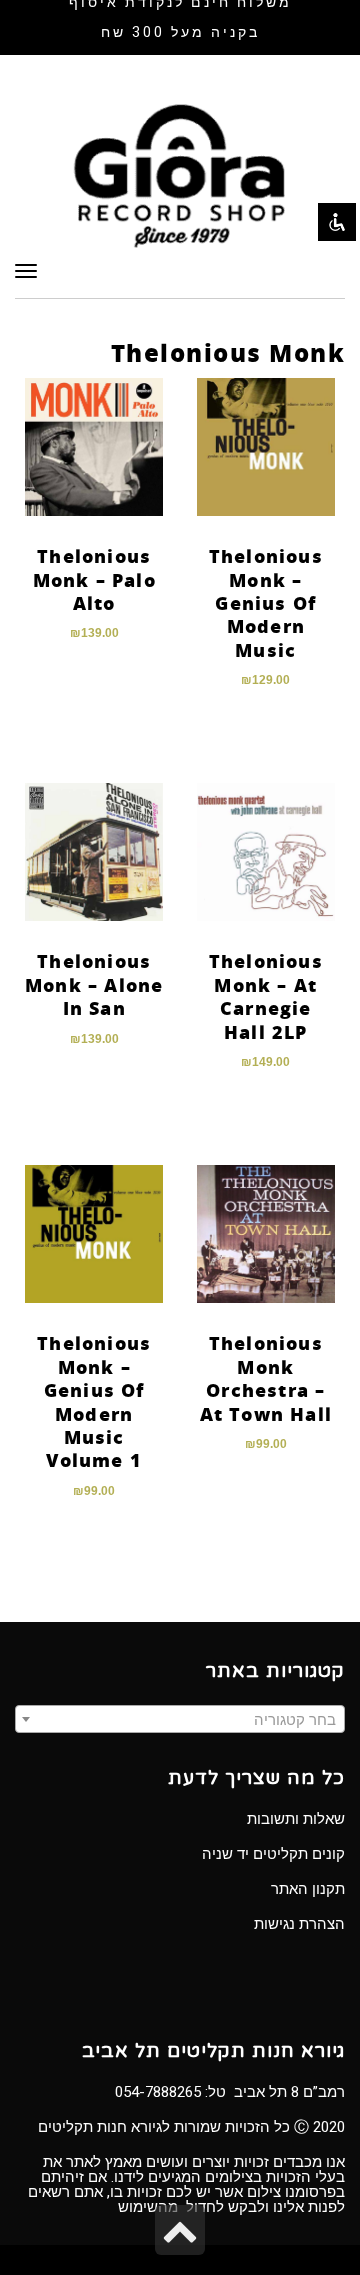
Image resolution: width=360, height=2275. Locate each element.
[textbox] (180, 1720)
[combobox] (180, 1719)
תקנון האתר (308, 1889)
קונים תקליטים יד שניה (273, 1854)
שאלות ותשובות (296, 1819)
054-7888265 (158, 2092)
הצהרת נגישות (299, 1924)
